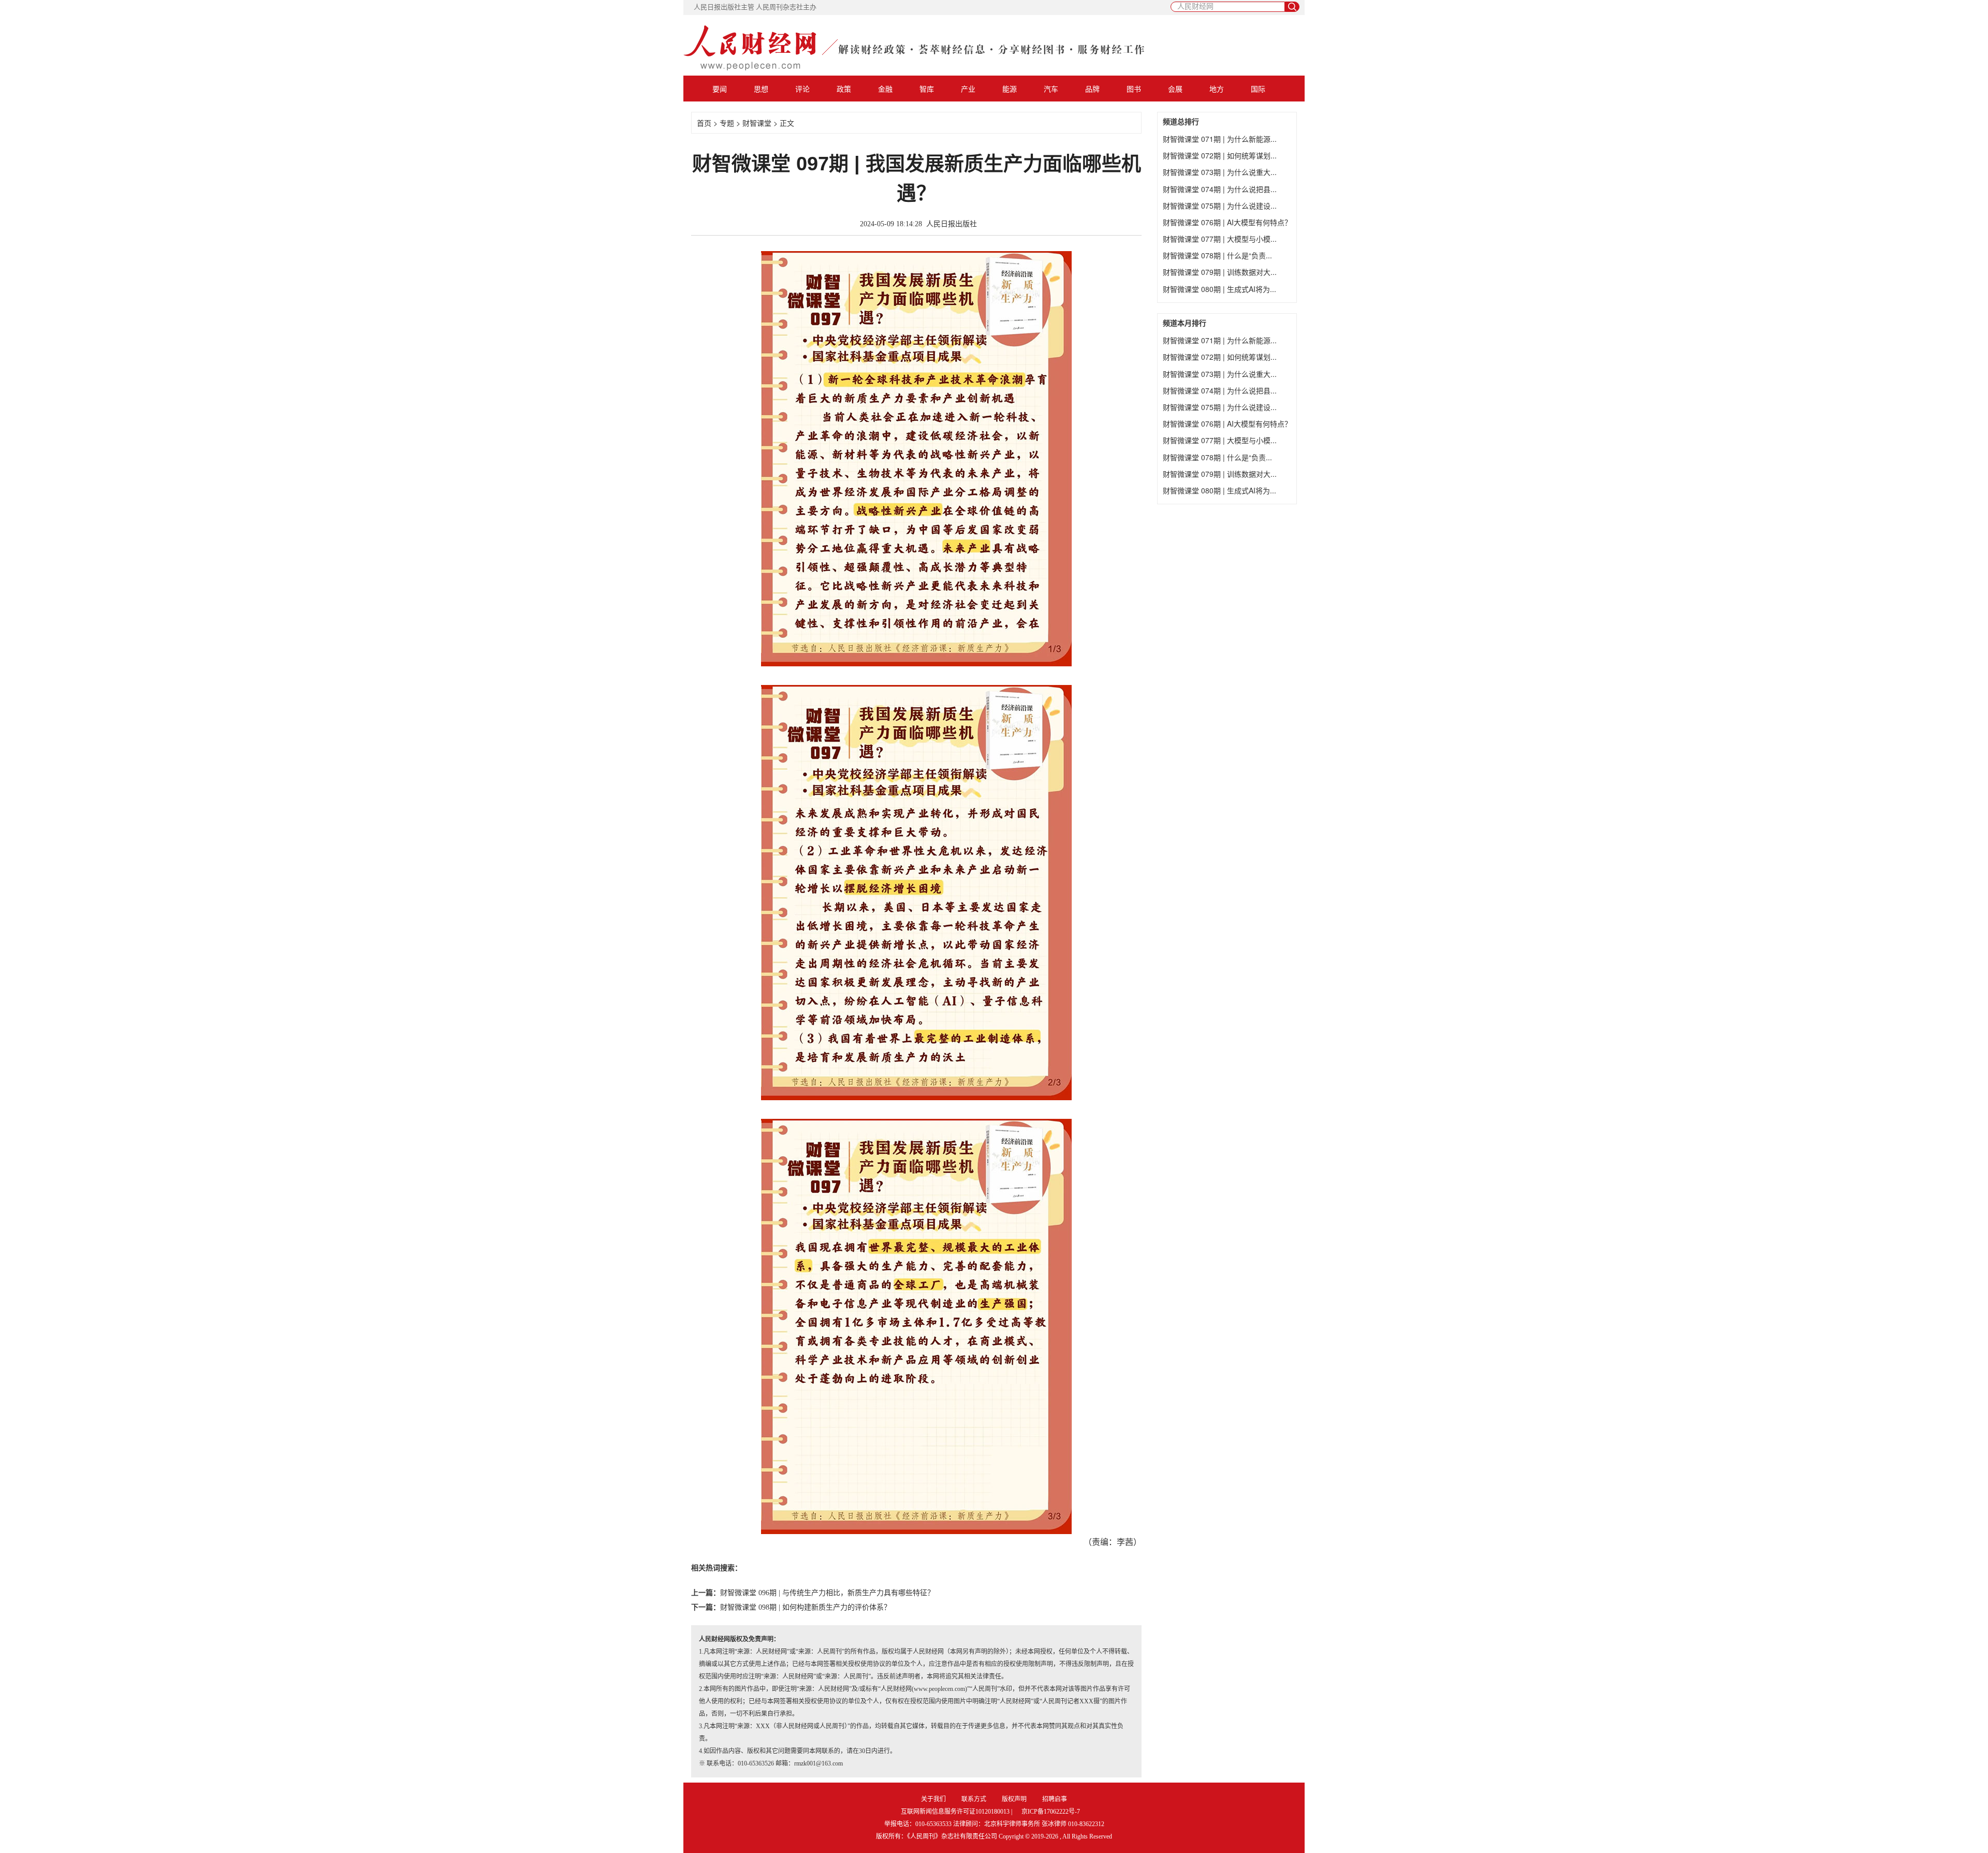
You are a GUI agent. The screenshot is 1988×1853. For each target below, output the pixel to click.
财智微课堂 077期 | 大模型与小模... (1220, 239)
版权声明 (1014, 1799)
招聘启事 (1055, 1799)
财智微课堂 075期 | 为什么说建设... (1220, 206)
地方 (1217, 89)
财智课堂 (757, 123)
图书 (1134, 89)
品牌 (1092, 89)
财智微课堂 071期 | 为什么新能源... (1220, 139)
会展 (1175, 89)
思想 (761, 89)
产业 (968, 89)
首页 (704, 123)
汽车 (1051, 89)
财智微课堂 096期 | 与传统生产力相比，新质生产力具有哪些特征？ (827, 1593)
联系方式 (974, 1799)
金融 (885, 89)
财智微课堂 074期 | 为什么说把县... (1220, 189)
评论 (802, 89)
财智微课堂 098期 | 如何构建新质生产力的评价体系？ (806, 1607)
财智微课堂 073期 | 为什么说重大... (1220, 172)
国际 (1258, 89)
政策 (844, 89)
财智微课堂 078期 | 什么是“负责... (1217, 255)
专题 (727, 123)
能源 (1010, 89)
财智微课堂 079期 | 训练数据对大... (1220, 272)
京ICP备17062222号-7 (1051, 1812)
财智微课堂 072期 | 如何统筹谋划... (1220, 155)
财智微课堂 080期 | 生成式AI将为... (1219, 289)
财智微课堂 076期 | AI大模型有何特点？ (1227, 222)
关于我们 (933, 1799)
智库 (927, 89)
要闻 (720, 89)
